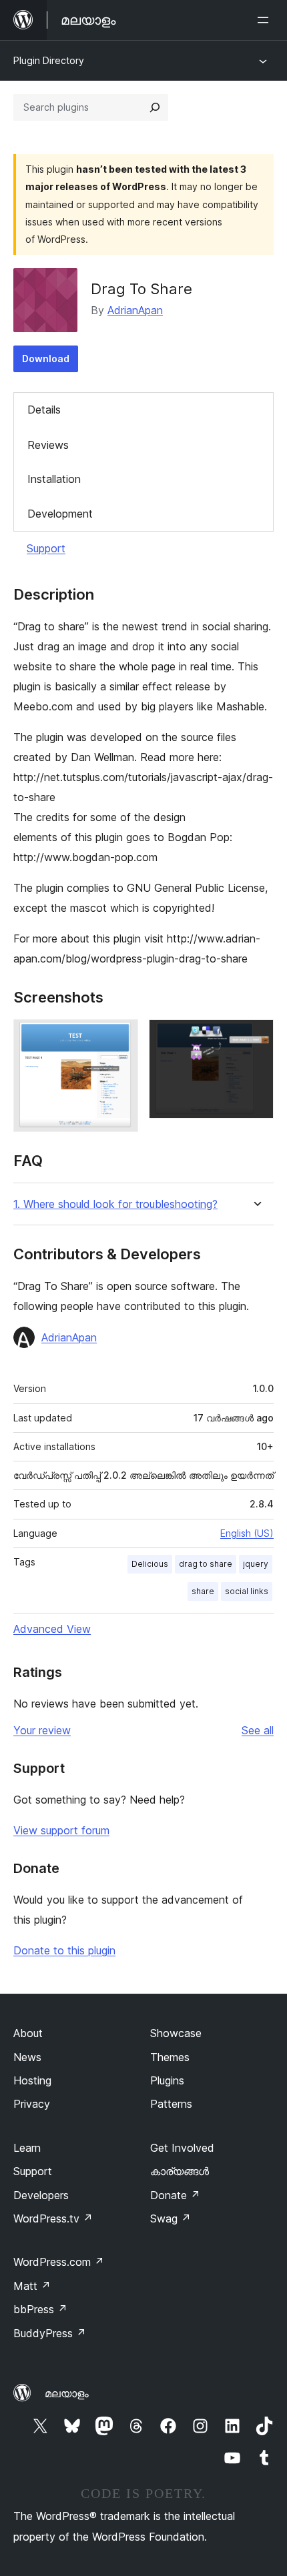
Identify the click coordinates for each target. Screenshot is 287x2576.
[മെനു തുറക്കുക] (266, 20)
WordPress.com (59, 2262)
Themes (170, 2057)
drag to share (206, 1564)
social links (247, 1591)
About (28, 2033)
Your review (42, 1730)
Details (44, 410)
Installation (54, 479)
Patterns (171, 2104)
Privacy (32, 2104)
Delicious (150, 1564)
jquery (256, 1564)
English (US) (247, 1533)
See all (258, 1730)
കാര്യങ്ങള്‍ (180, 2171)
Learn (27, 2148)
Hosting (32, 2080)
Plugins (167, 2080)
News (27, 2057)
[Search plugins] (155, 107)
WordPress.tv (53, 2218)
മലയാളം (67, 2393)
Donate (175, 2195)
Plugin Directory (49, 60)
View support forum (61, 1830)
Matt (32, 2286)
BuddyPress (50, 2333)
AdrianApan (135, 310)
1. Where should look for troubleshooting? (115, 1204)
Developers (41, 2195)
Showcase (176, 2033)
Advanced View (52, 1629)
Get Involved (182, 2148)
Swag (171, 2218)
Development (60, 514)
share (203, 1591)
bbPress (40, 2309)
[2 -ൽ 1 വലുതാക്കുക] (120, 1037)
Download (46, 359)
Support (46, 548)
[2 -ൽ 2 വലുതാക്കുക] (256, 1037)
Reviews (48, 445)
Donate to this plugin (64, 1950)
